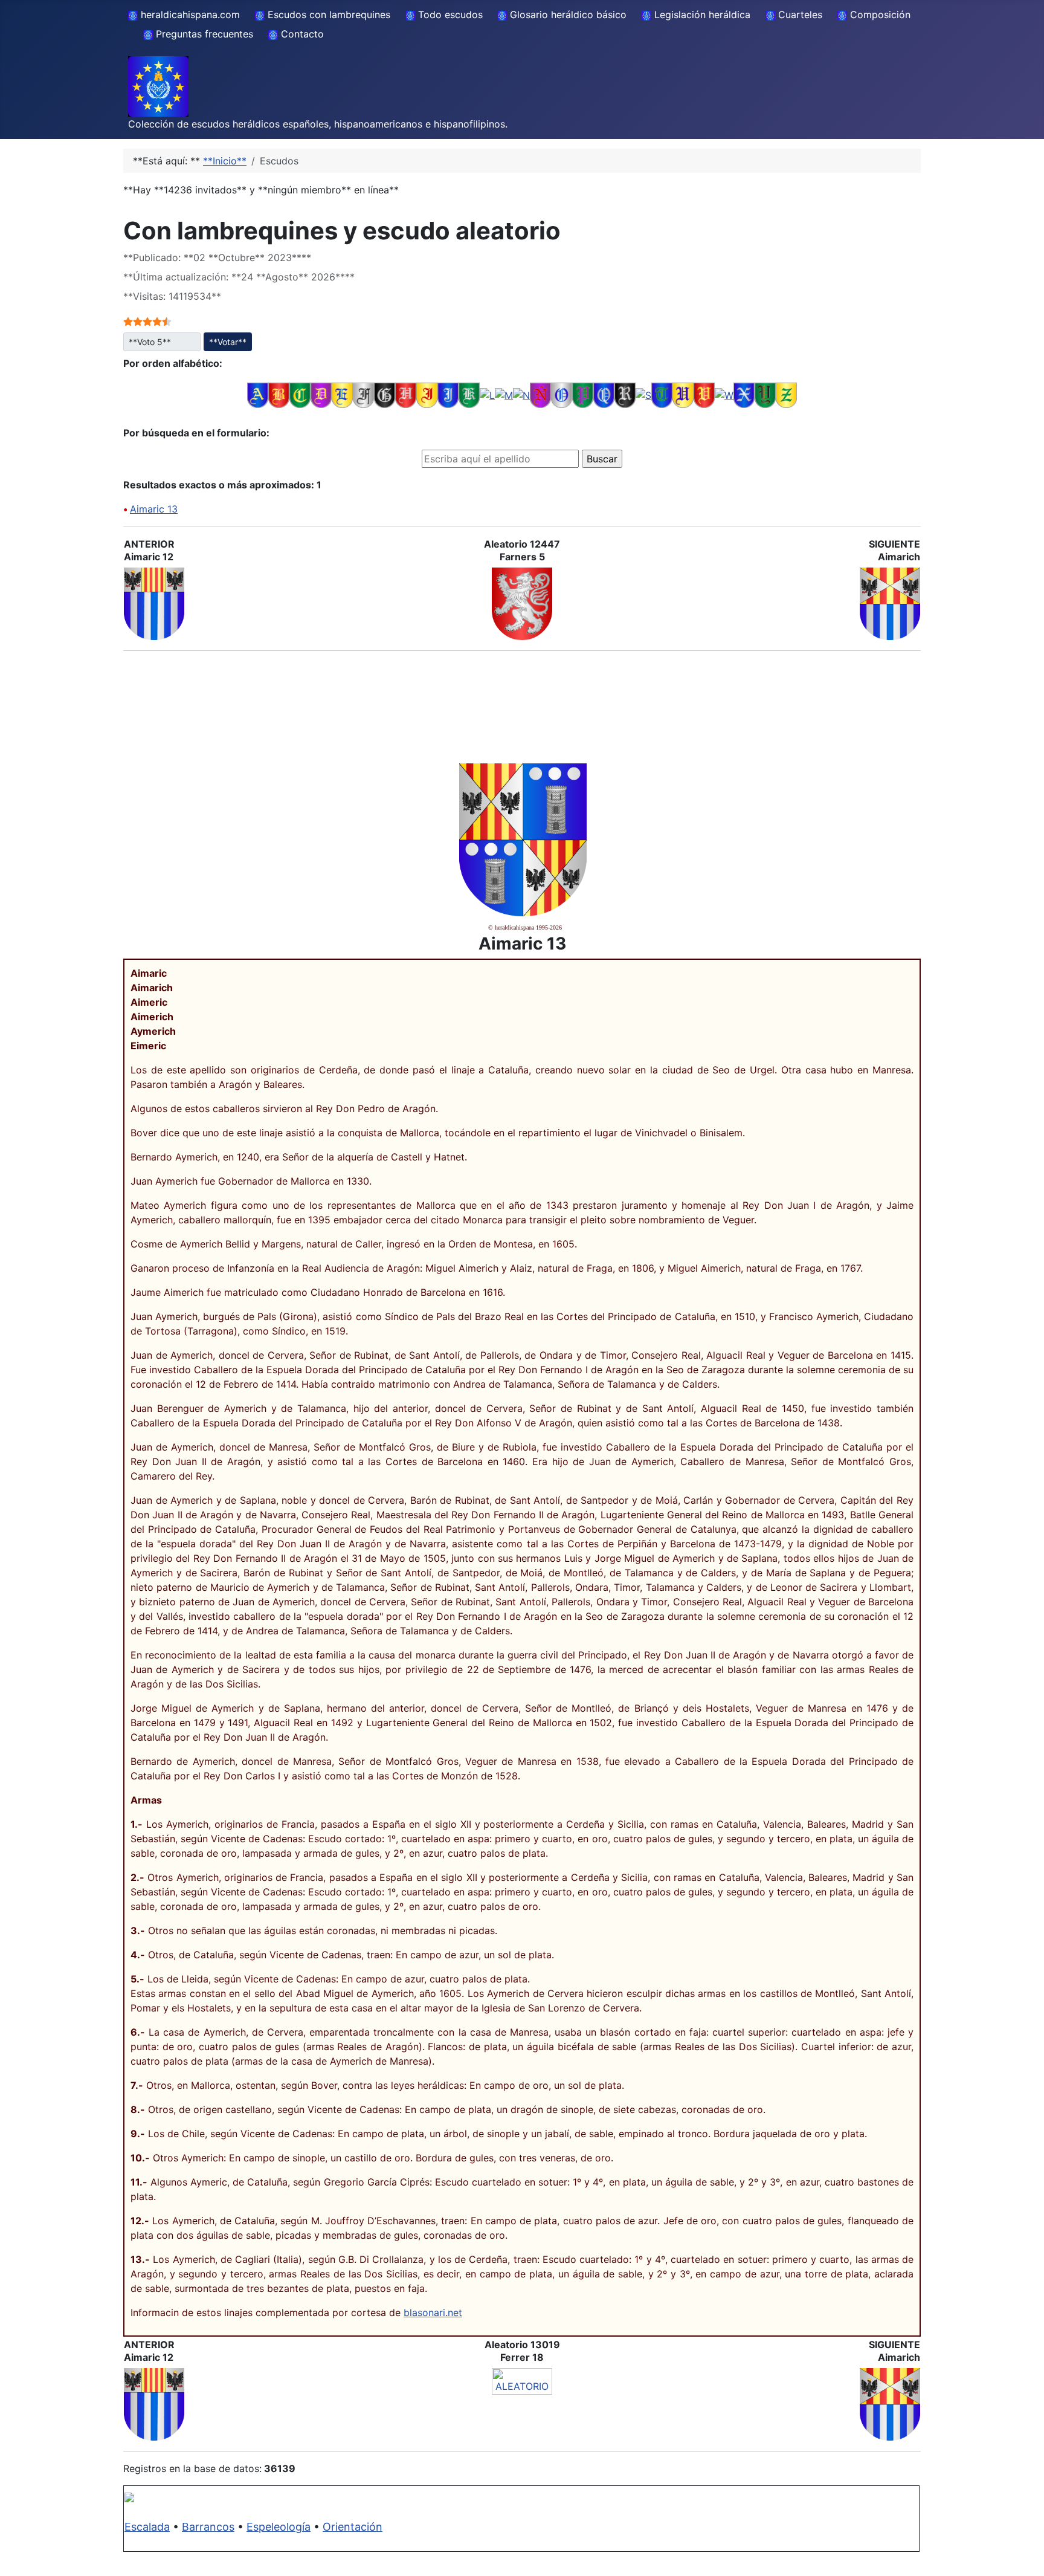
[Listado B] (279, 395)
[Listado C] (300, 395)
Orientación (353, 2527)
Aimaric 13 (154, 509)
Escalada (147, 2527)
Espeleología (279, 2527)
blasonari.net (433, 2312)
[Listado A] (258, 395)
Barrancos (208, 2527)
